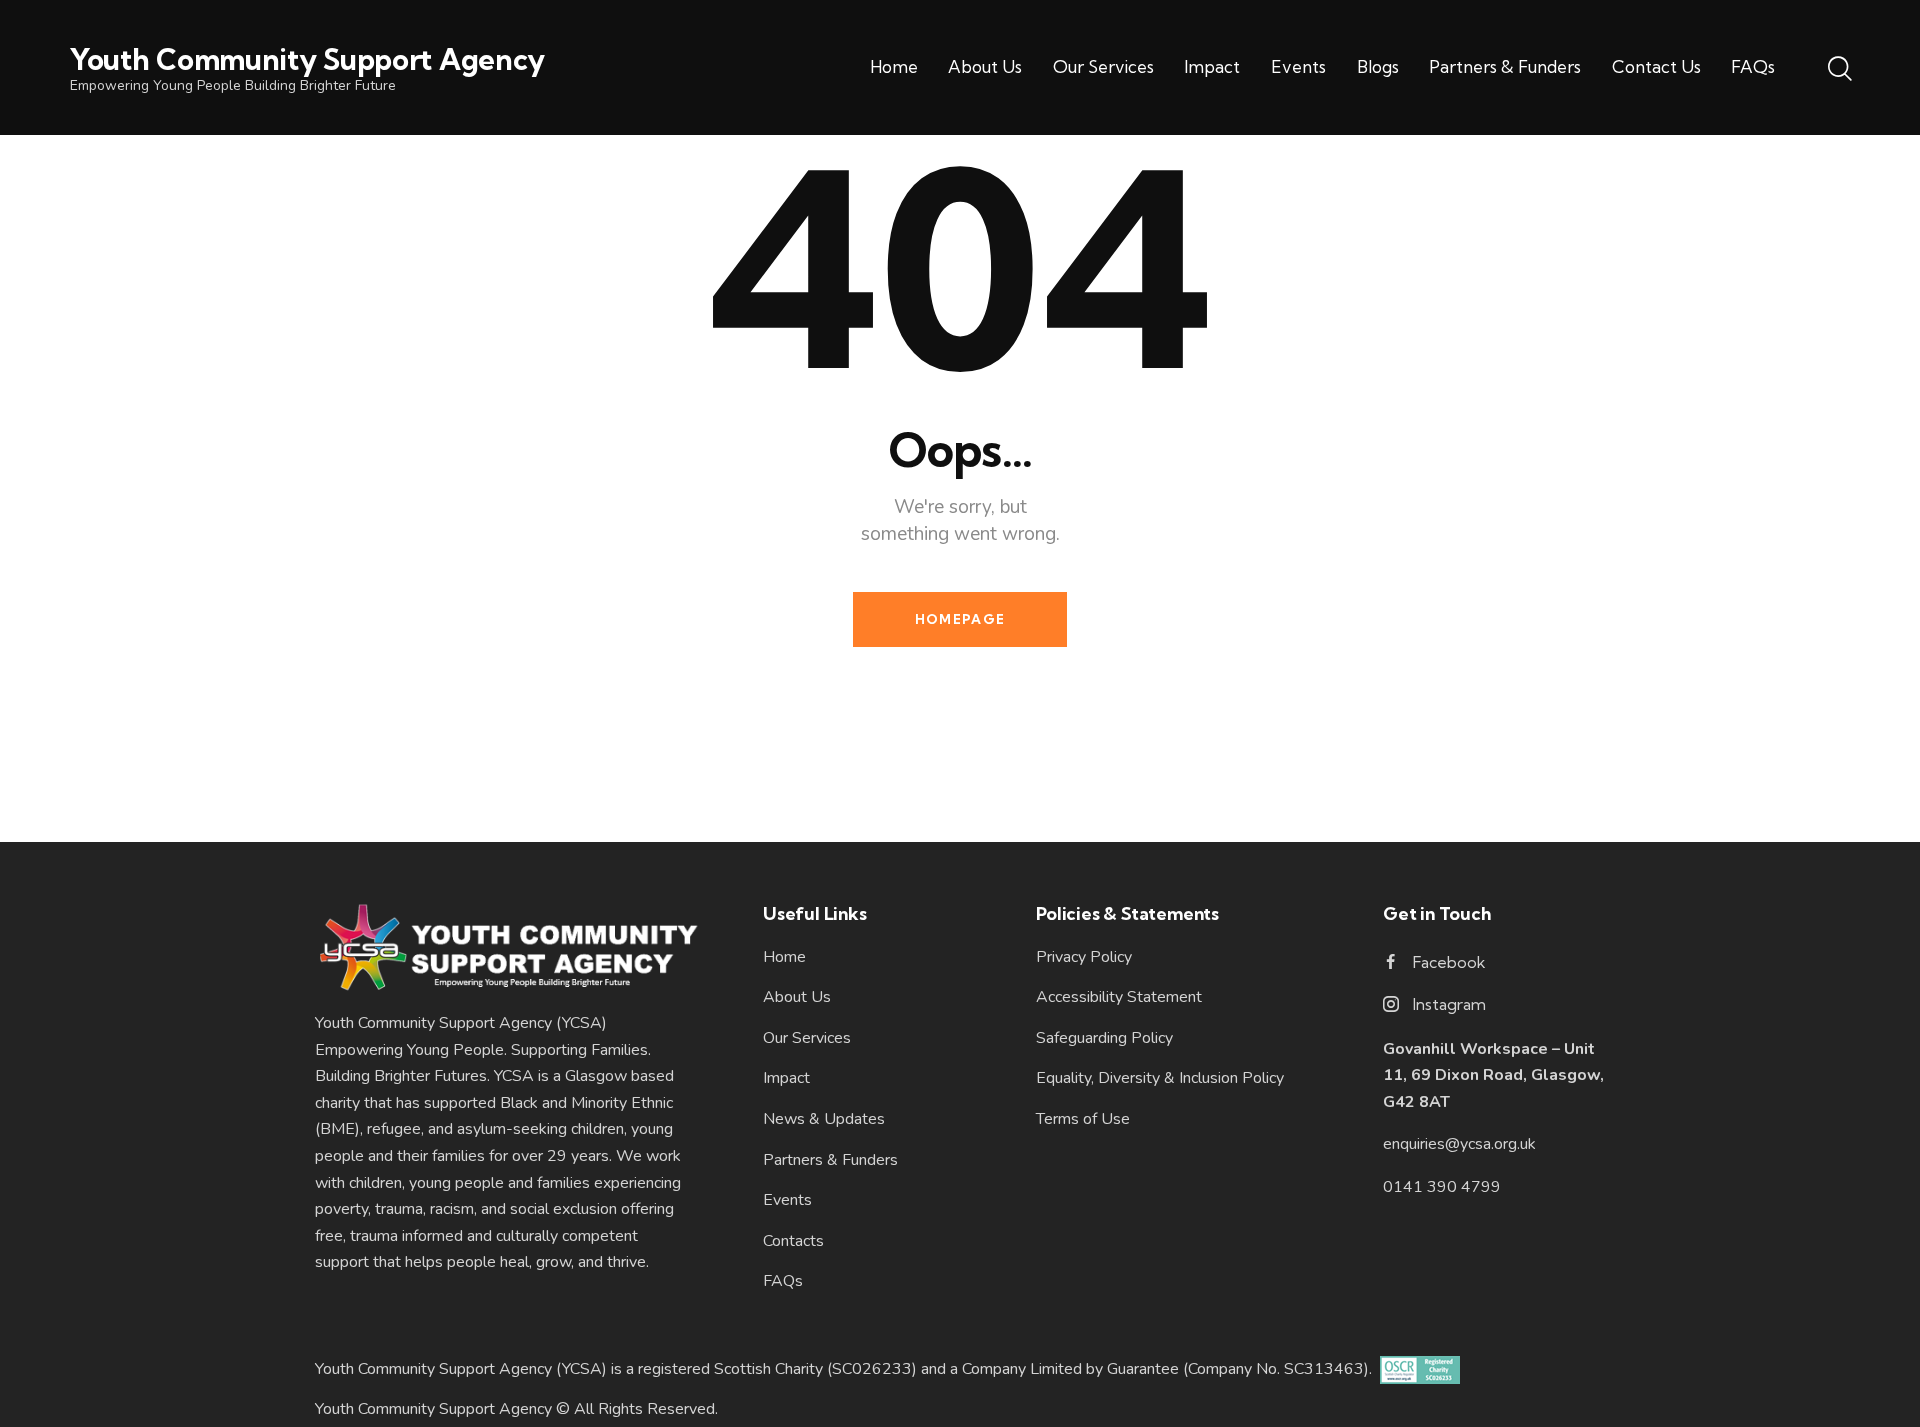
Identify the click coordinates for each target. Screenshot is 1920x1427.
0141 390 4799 (1442, 1187)
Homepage (960, 619)
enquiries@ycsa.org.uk (1459, 1144)
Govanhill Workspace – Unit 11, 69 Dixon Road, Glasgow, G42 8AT (1493, 1075)
